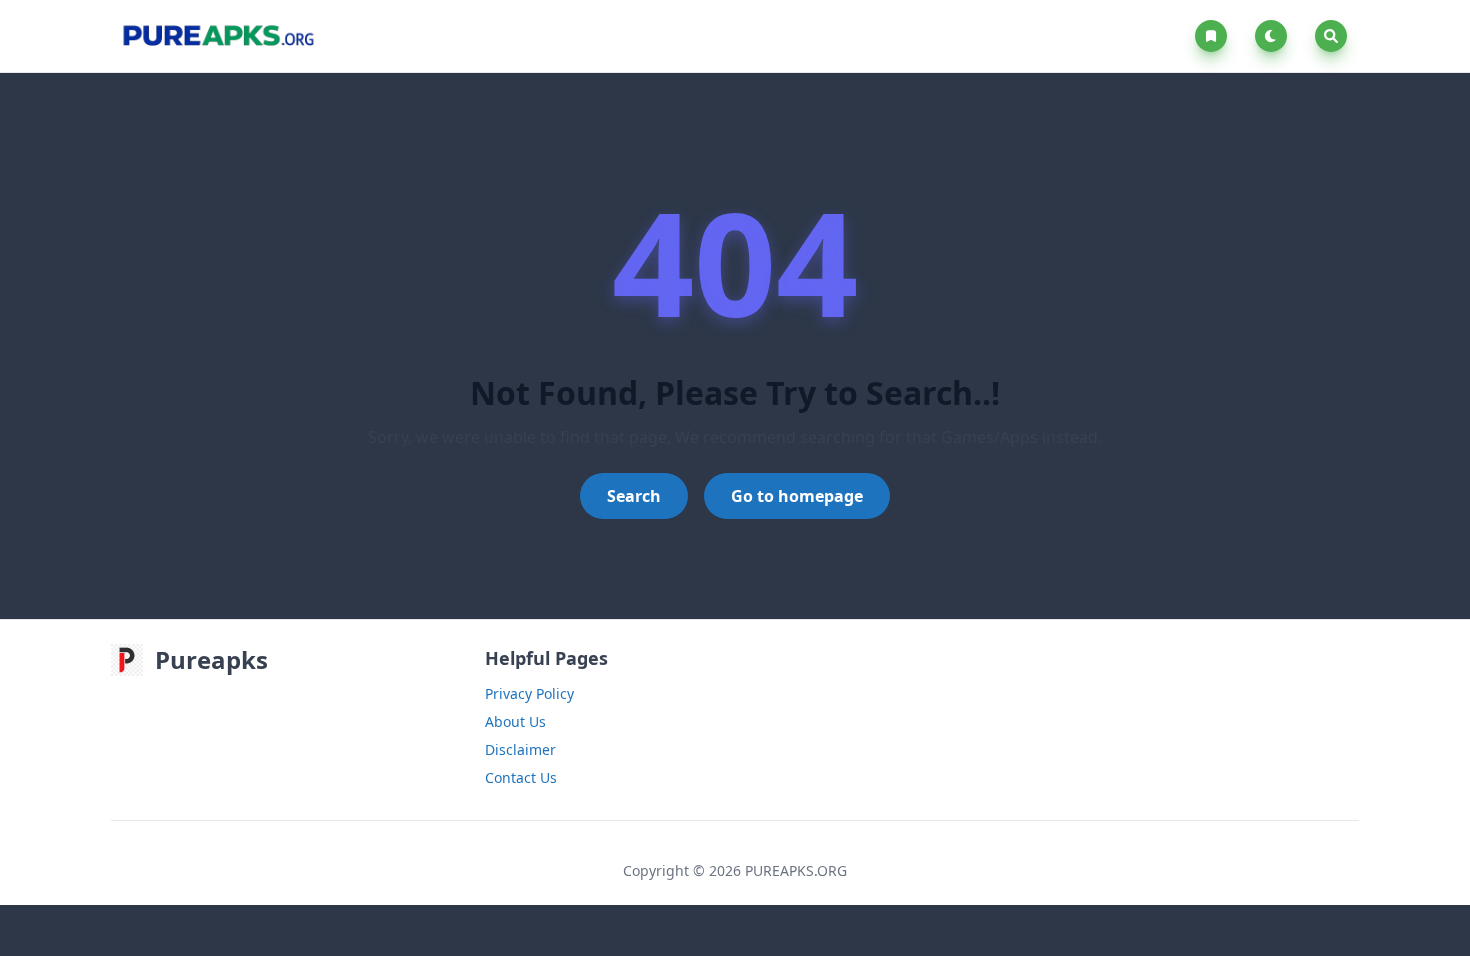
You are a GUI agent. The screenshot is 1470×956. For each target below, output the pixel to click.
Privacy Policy (529, 693)
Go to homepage (797, 496)
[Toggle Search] (1331, 36)
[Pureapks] (217, 36)
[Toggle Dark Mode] (1275, 36)
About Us (515, 721)
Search (634, 496)
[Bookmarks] (1215, 36)
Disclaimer (520, 749)
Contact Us (521, 777)
